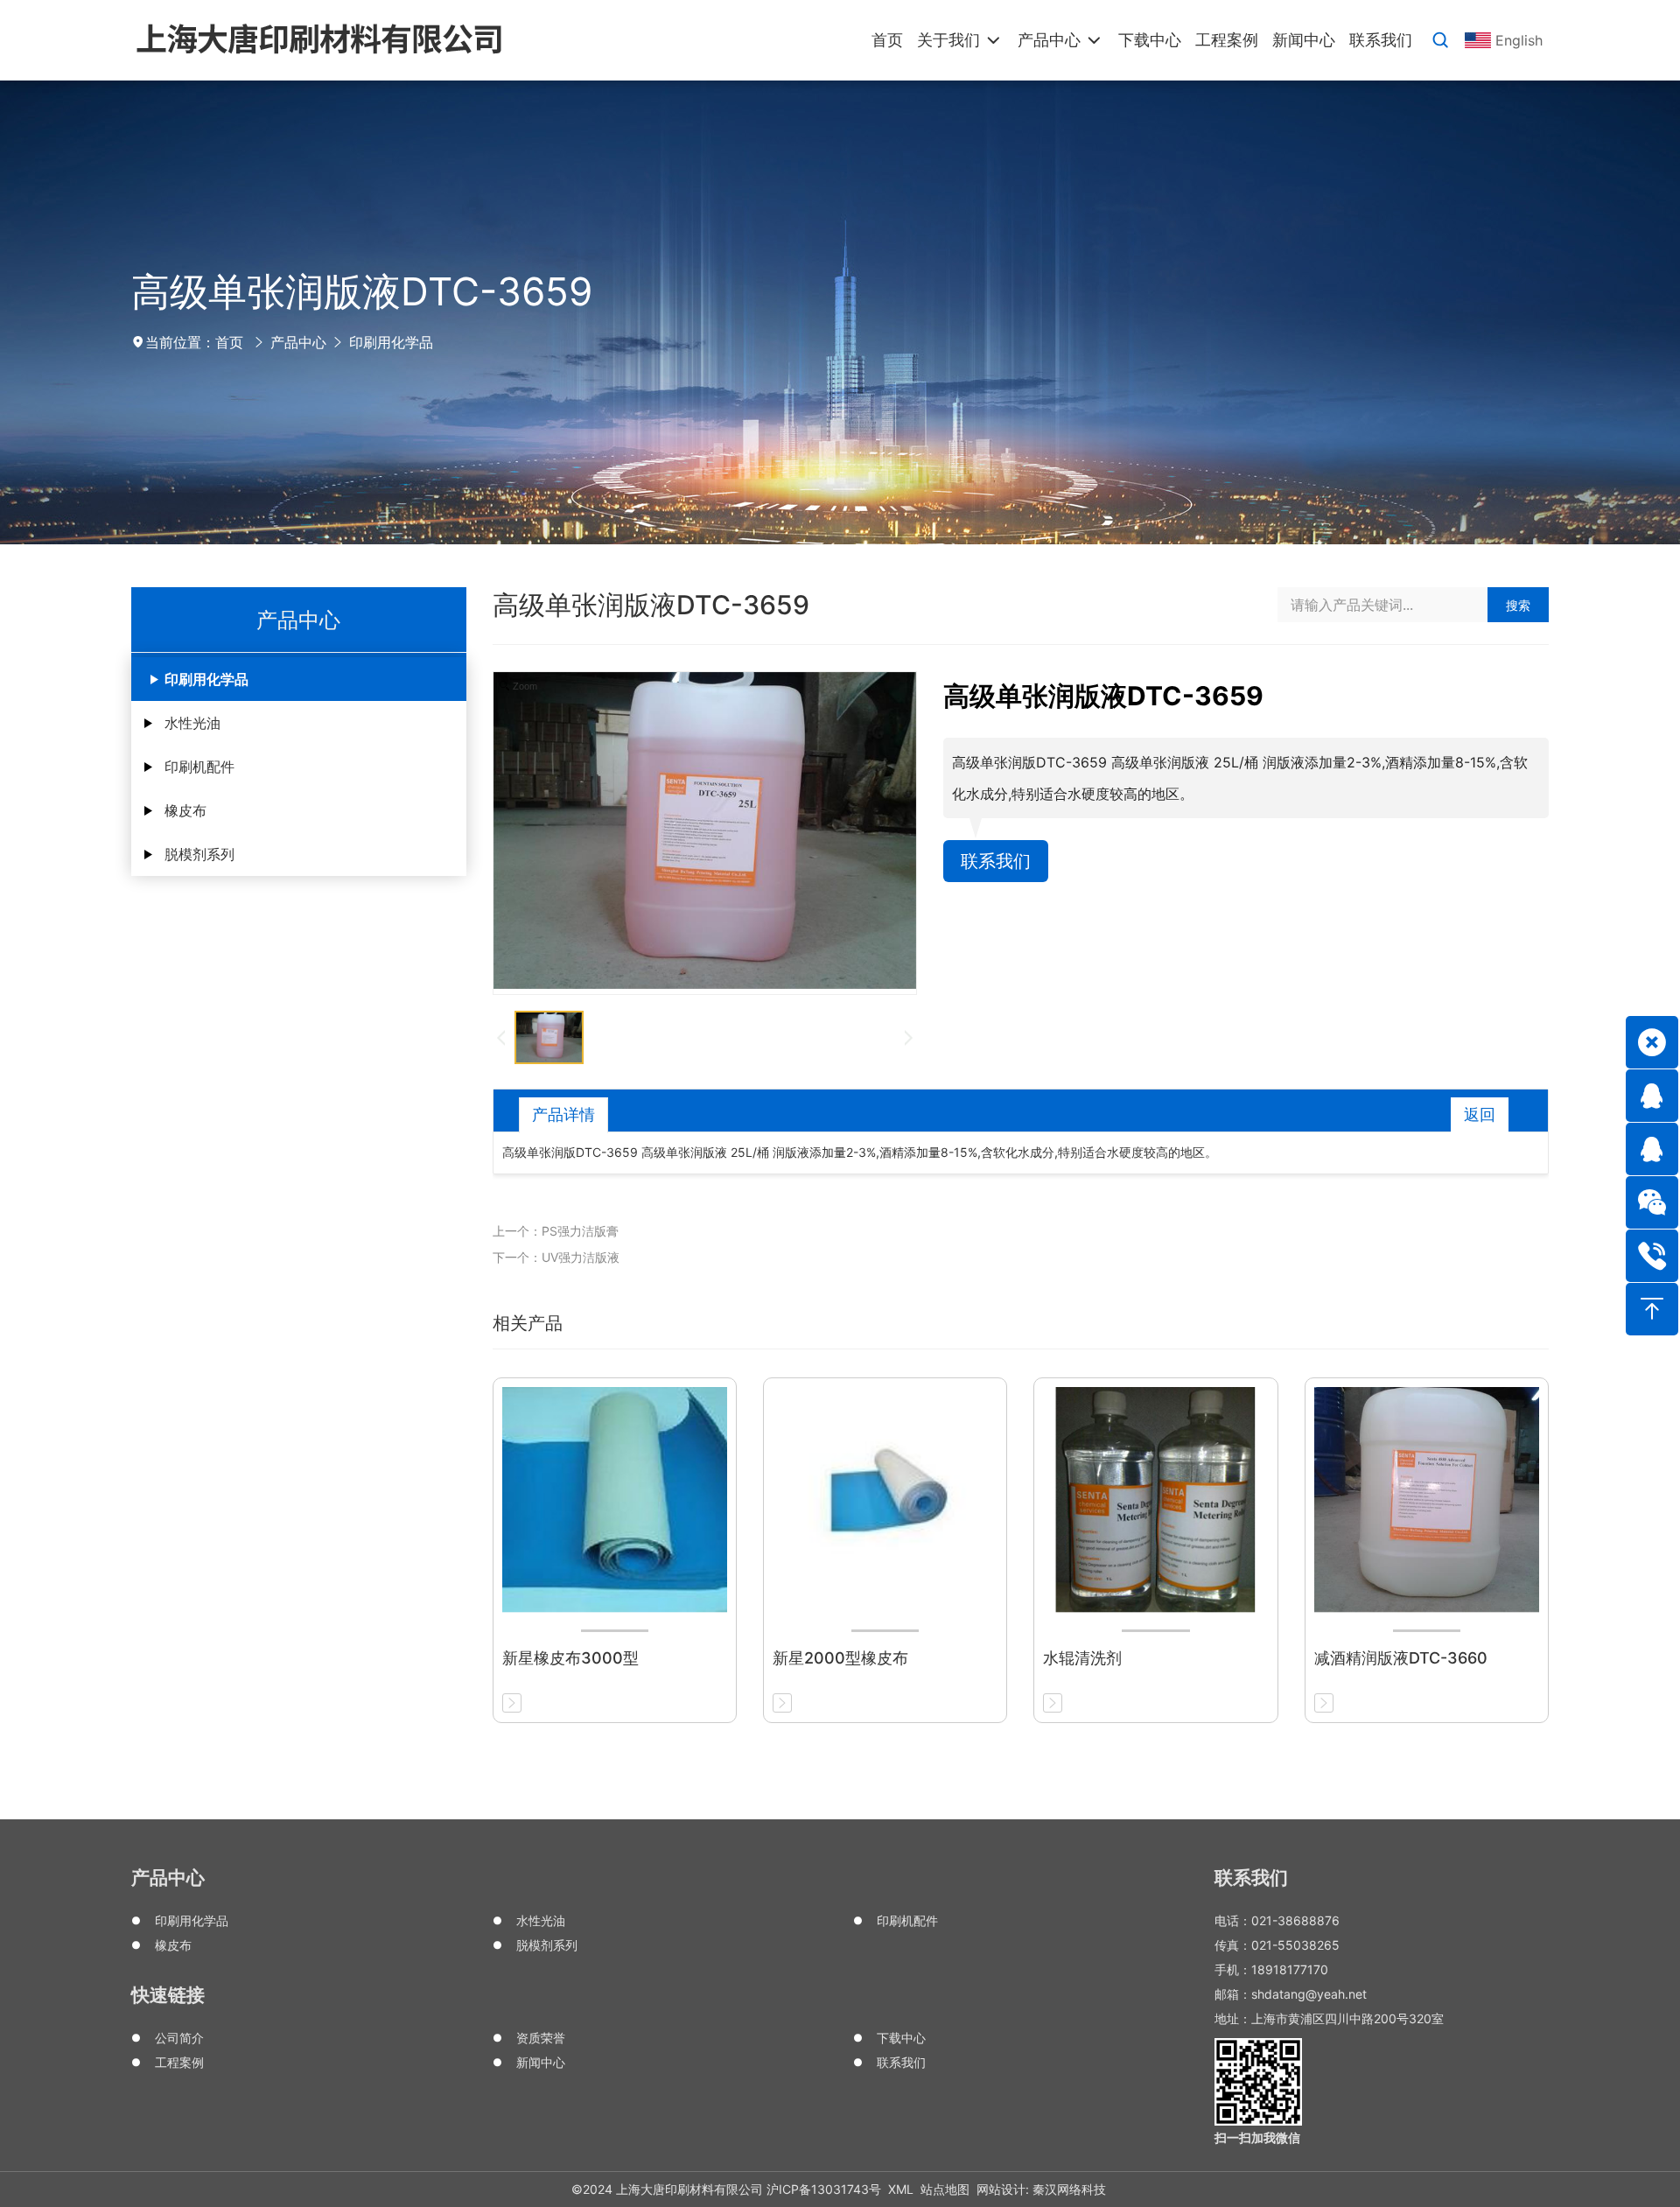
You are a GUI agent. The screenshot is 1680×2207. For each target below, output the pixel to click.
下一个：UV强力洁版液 (556, 1257)
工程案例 (179, 2062)
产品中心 (298, 342)
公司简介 (179, 2038)
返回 (1480, 1114)
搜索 (1518, 605)
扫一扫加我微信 (1257, 2137)
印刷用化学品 (391, 342)
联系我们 (996, 861)
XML (901, 2189)
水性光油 (192, 723)
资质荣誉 (541, 2038)
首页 (229, 342)
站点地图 (945, 2189)
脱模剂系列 (199, 854)
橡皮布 (185, 810)
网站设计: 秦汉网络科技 (1041, 2189)
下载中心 (901, 2038)
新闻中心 (541, 2062)
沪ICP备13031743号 (824, 2189)
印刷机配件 (199, 767)
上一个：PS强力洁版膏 (556, 1231)
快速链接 (168, 1995)
